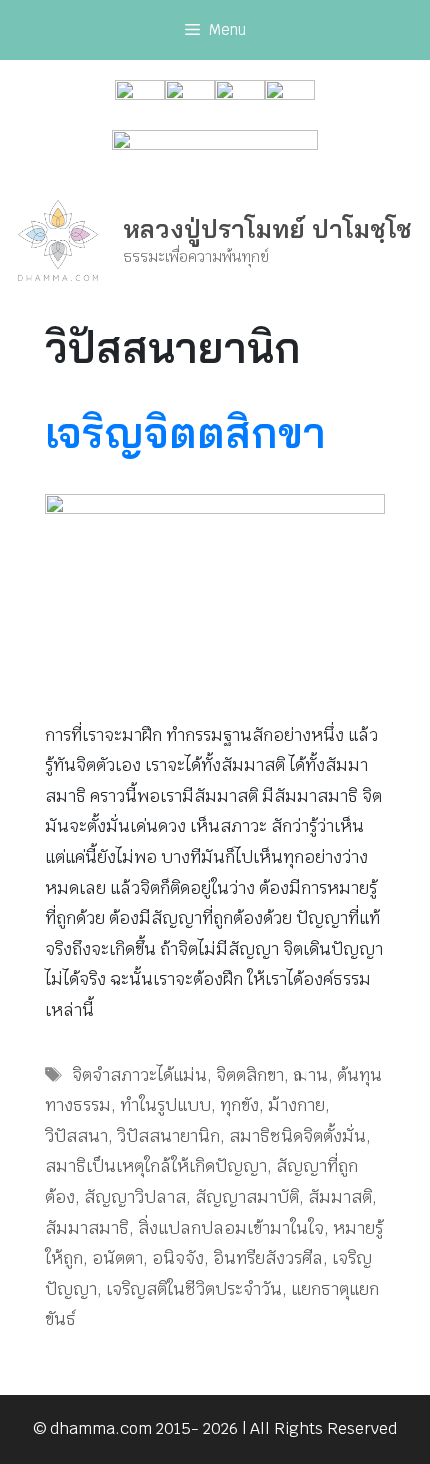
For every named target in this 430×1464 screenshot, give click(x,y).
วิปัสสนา (76, 1136)
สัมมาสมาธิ (87, 1228)
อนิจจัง (178, 1258)
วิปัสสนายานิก (168, 1136)
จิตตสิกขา (250, 1075)
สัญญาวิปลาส (135, 1197)
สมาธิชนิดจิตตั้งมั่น (297, 1136)
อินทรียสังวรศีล (268, 1258)
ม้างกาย (296, 1105)
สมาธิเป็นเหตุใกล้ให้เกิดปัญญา (156, 1166)
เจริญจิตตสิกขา (185, 432)
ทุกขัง (239, 1105)
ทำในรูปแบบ (165, 1105)
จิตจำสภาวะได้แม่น (139, 1075)
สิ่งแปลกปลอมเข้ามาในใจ (231, 1228)
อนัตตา (117, 1258)
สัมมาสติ (340, 1197)
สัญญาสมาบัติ (247, 1197)
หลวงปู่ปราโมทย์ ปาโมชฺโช (267, 228)
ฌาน (310, 1075)
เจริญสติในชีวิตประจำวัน (194, 1289)
